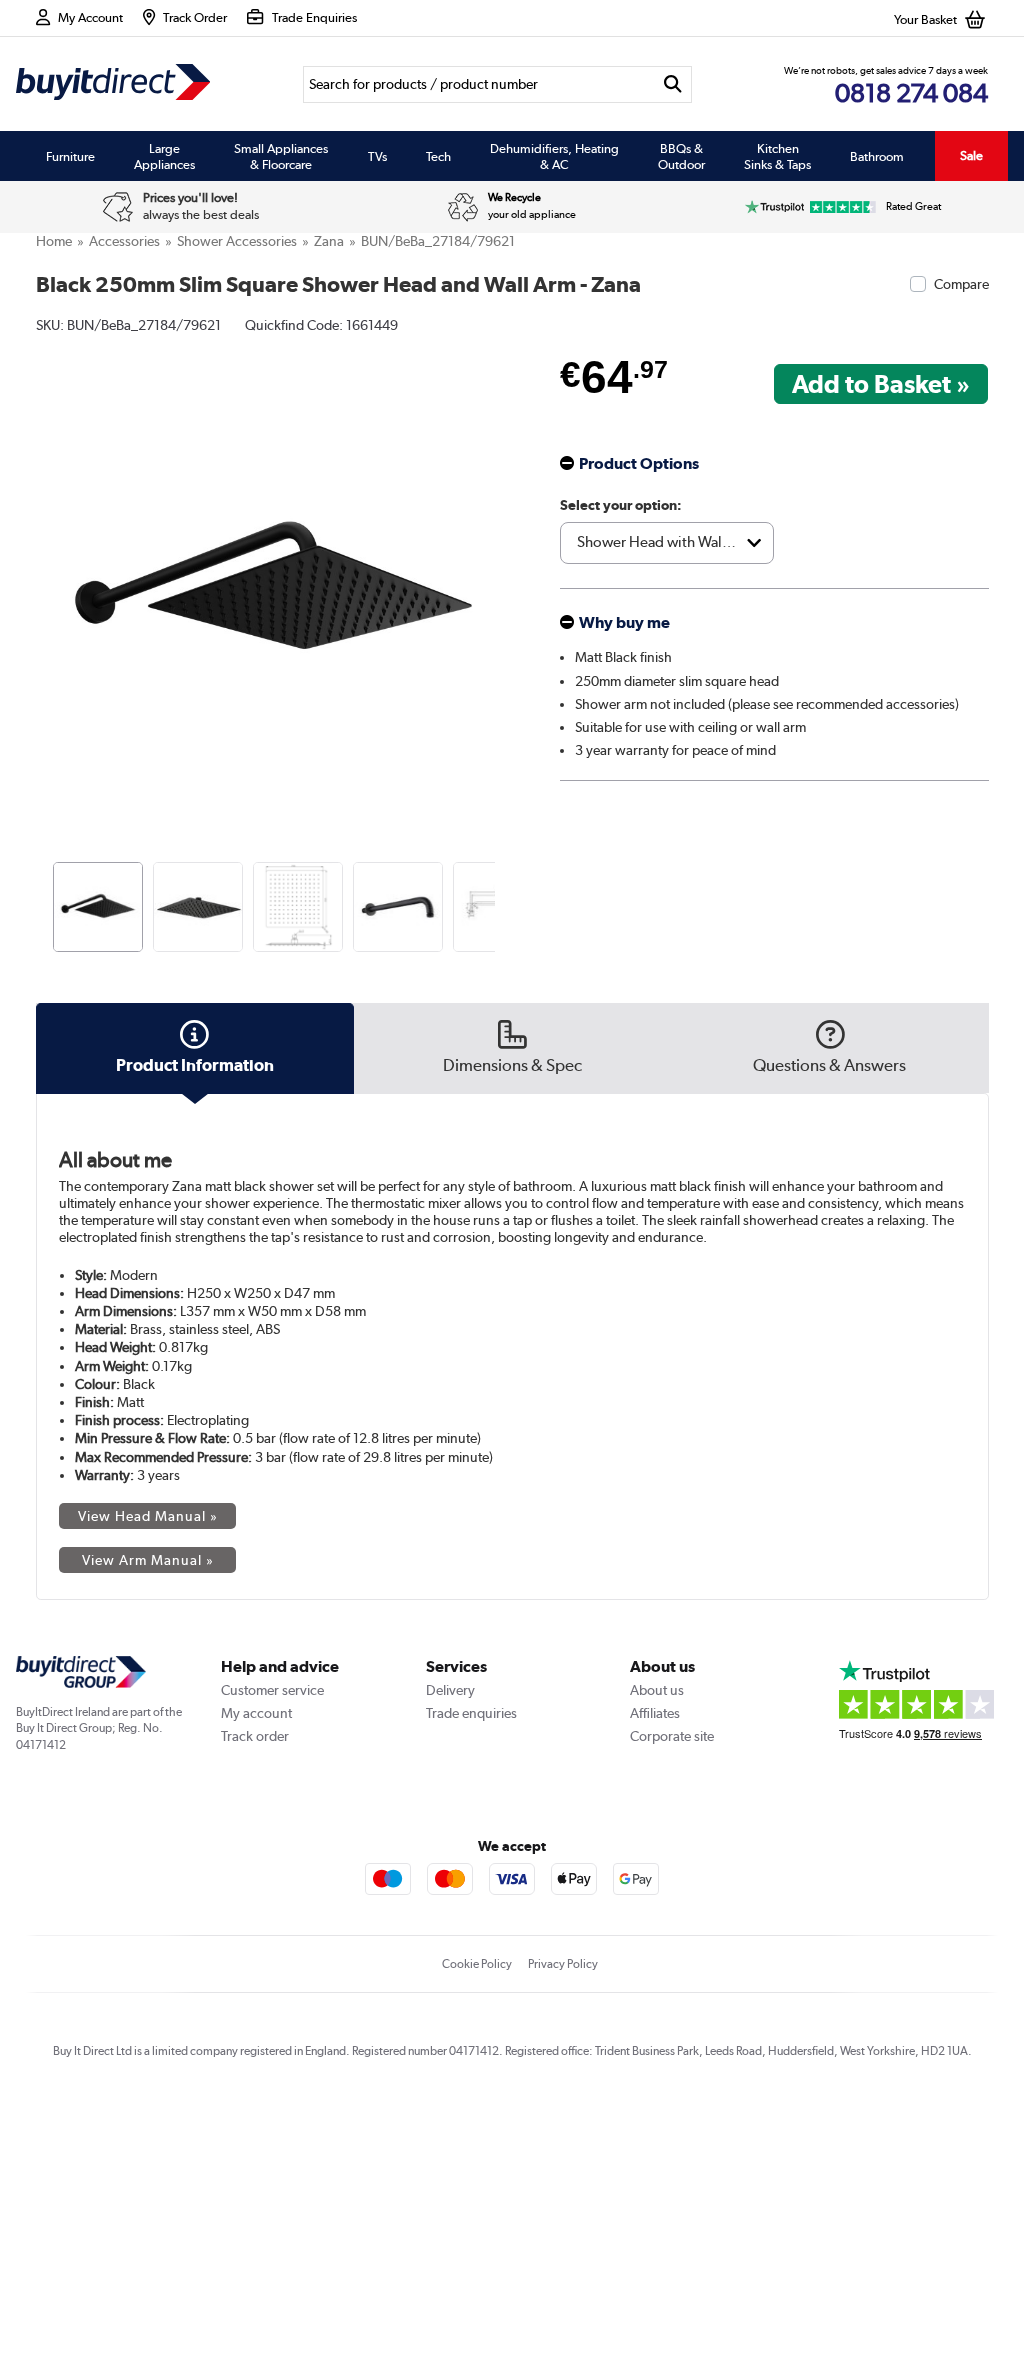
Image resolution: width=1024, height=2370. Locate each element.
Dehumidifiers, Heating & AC (554, 156)
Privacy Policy (563, 1964)
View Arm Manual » (148, 1560)
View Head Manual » (148, 1516)
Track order (255, 1736)
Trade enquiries (471, 1713)
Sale (971, 155)
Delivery (450, 1690)
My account (256, 1713)
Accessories (124, 241)
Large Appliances (164, 156)
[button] (498, 570)
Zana (329, 241)
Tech (438, 156)
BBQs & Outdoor (681, 156)
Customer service (272, 1690)
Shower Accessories (237, 241)
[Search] (673, 84)
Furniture (70, 156)
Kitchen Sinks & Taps (777, 156)
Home (54, 241)
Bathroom (877, 156)
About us (657, 1690)
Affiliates (655, 1713)
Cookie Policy (477, 1964)
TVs (377, 156)
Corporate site (672, 1736)
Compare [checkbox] (961, 284)
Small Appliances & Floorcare (281, 156)
